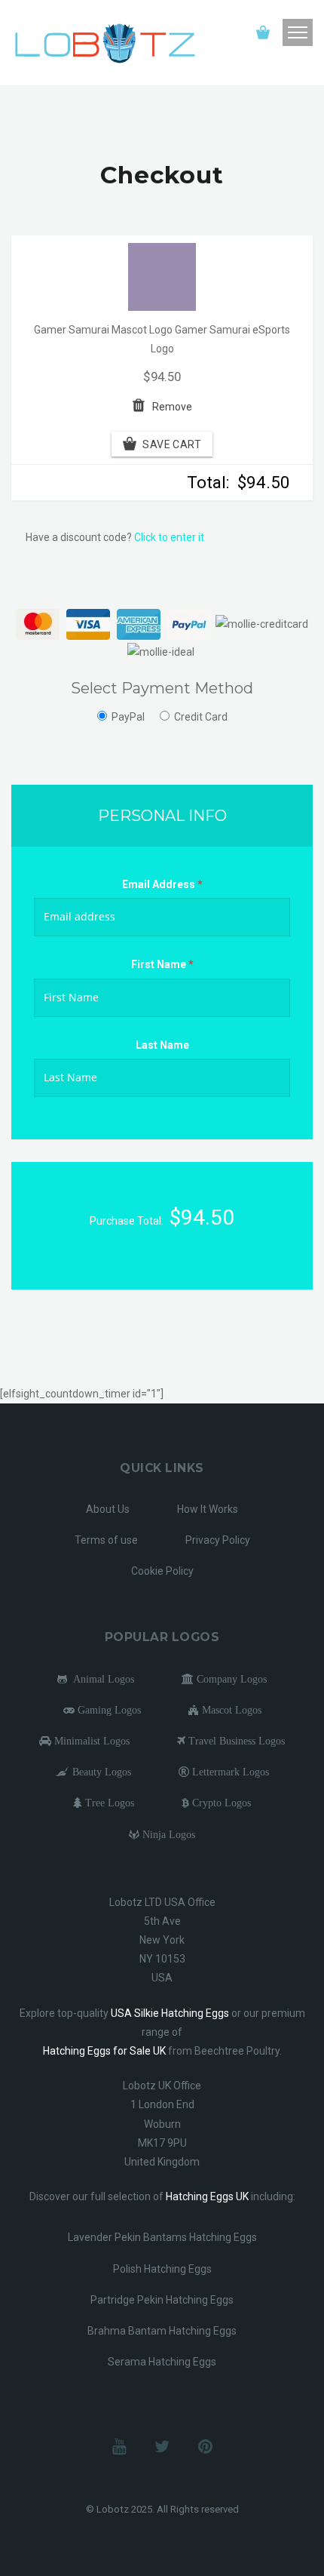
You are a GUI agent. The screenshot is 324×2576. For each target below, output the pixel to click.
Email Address (162, 884)
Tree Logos (108, 1803)
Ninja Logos (167, 1834)
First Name (162, 964)
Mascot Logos (230, 1710)
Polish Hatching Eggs (162, 2269)
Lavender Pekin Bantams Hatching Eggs (162, 2237)
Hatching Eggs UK (207, 2196)
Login (228, 33)
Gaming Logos (108, 1710)
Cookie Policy (162, 1571)
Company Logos (230, 1679)
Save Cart (172, 444)
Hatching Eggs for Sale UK (104, 2051)
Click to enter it (169, 537)
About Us (108, 1509)
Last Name (162, 1045)
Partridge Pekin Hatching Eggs (162, 2300)
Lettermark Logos (229, 1772)
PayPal (128, 717)
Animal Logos (101, 1679)
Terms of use (106, 1540)
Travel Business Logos (235, 1741)
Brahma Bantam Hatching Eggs (162, 2331)
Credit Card (201, 717)
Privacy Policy (218, 1540)
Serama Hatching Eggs (162, 2362)
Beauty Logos (100, 1772)
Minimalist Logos (90, 1741)
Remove (172, 407)
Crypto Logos (220, 1803)
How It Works (208, 1509)
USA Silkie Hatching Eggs (170, 2013)
